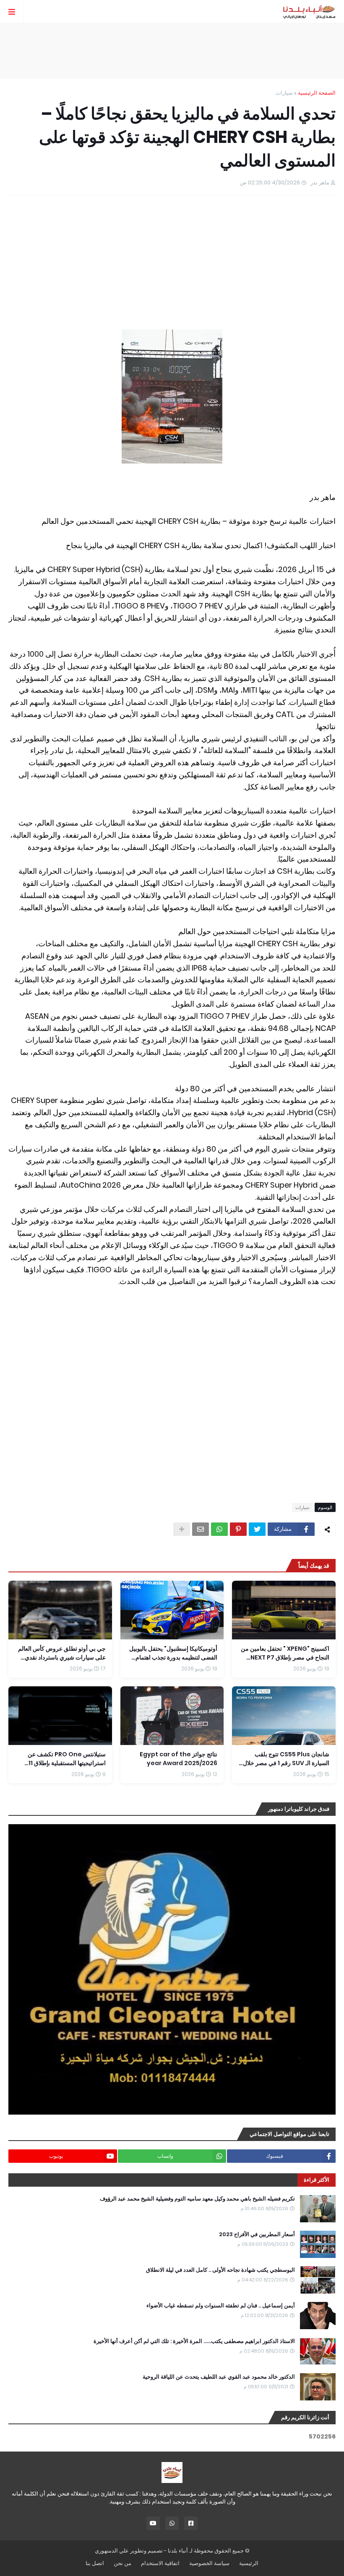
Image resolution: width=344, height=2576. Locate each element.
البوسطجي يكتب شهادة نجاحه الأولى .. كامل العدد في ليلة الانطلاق (220, 2270)
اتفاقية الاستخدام (160, 2563)
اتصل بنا (95, 2563)
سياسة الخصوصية (209, 2563)
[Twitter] (257, 1529)
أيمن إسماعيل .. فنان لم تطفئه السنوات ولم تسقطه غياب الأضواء (221, 2306)
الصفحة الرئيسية (317, 93)
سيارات (284, 93)
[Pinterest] (238, 1529)
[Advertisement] (172, 51)
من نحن (122, 2563)
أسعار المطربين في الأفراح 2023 (257, 2234)
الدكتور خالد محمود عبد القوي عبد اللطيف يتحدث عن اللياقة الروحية (219, 2377)
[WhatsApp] (219, 1529)
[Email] (201, 1529)
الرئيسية (249, 2563)
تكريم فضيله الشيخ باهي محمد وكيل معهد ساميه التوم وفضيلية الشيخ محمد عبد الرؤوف (197, 2199)
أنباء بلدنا (178, 2551)
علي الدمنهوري (112, 2551)
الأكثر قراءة (317, 2180)
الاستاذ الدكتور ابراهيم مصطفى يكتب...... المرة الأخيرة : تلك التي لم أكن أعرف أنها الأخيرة (194, 2341)
